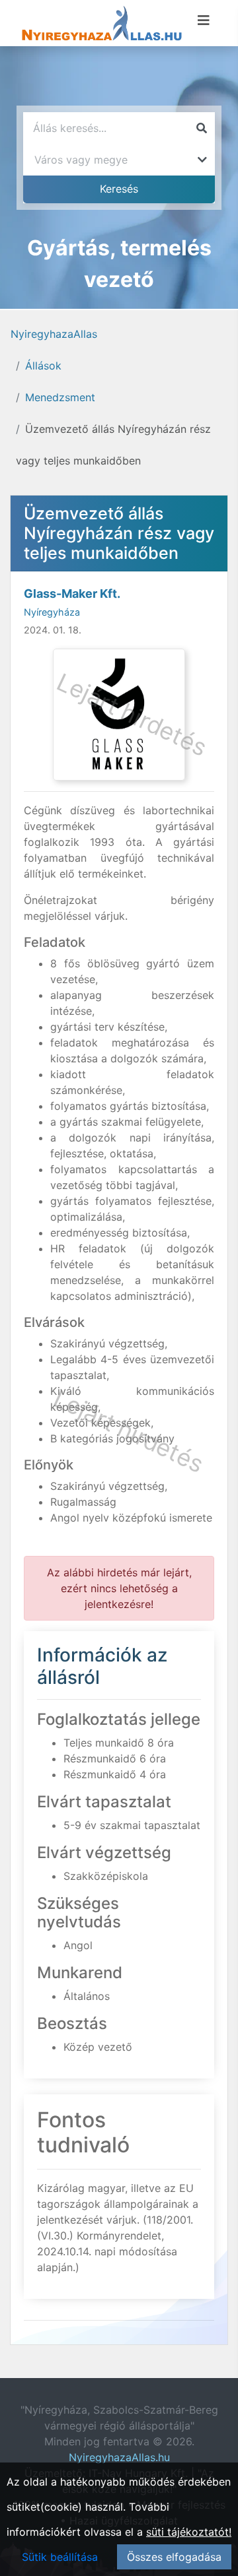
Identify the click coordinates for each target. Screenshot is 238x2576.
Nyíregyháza (52, 612)
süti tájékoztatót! (189, 2532)
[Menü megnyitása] (204, 20)
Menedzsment (60, 397)
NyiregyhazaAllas (54, 334)
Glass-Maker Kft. (72, 594)
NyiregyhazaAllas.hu (119, 2457)
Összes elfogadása (174, 2557)
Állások (43, 366)
